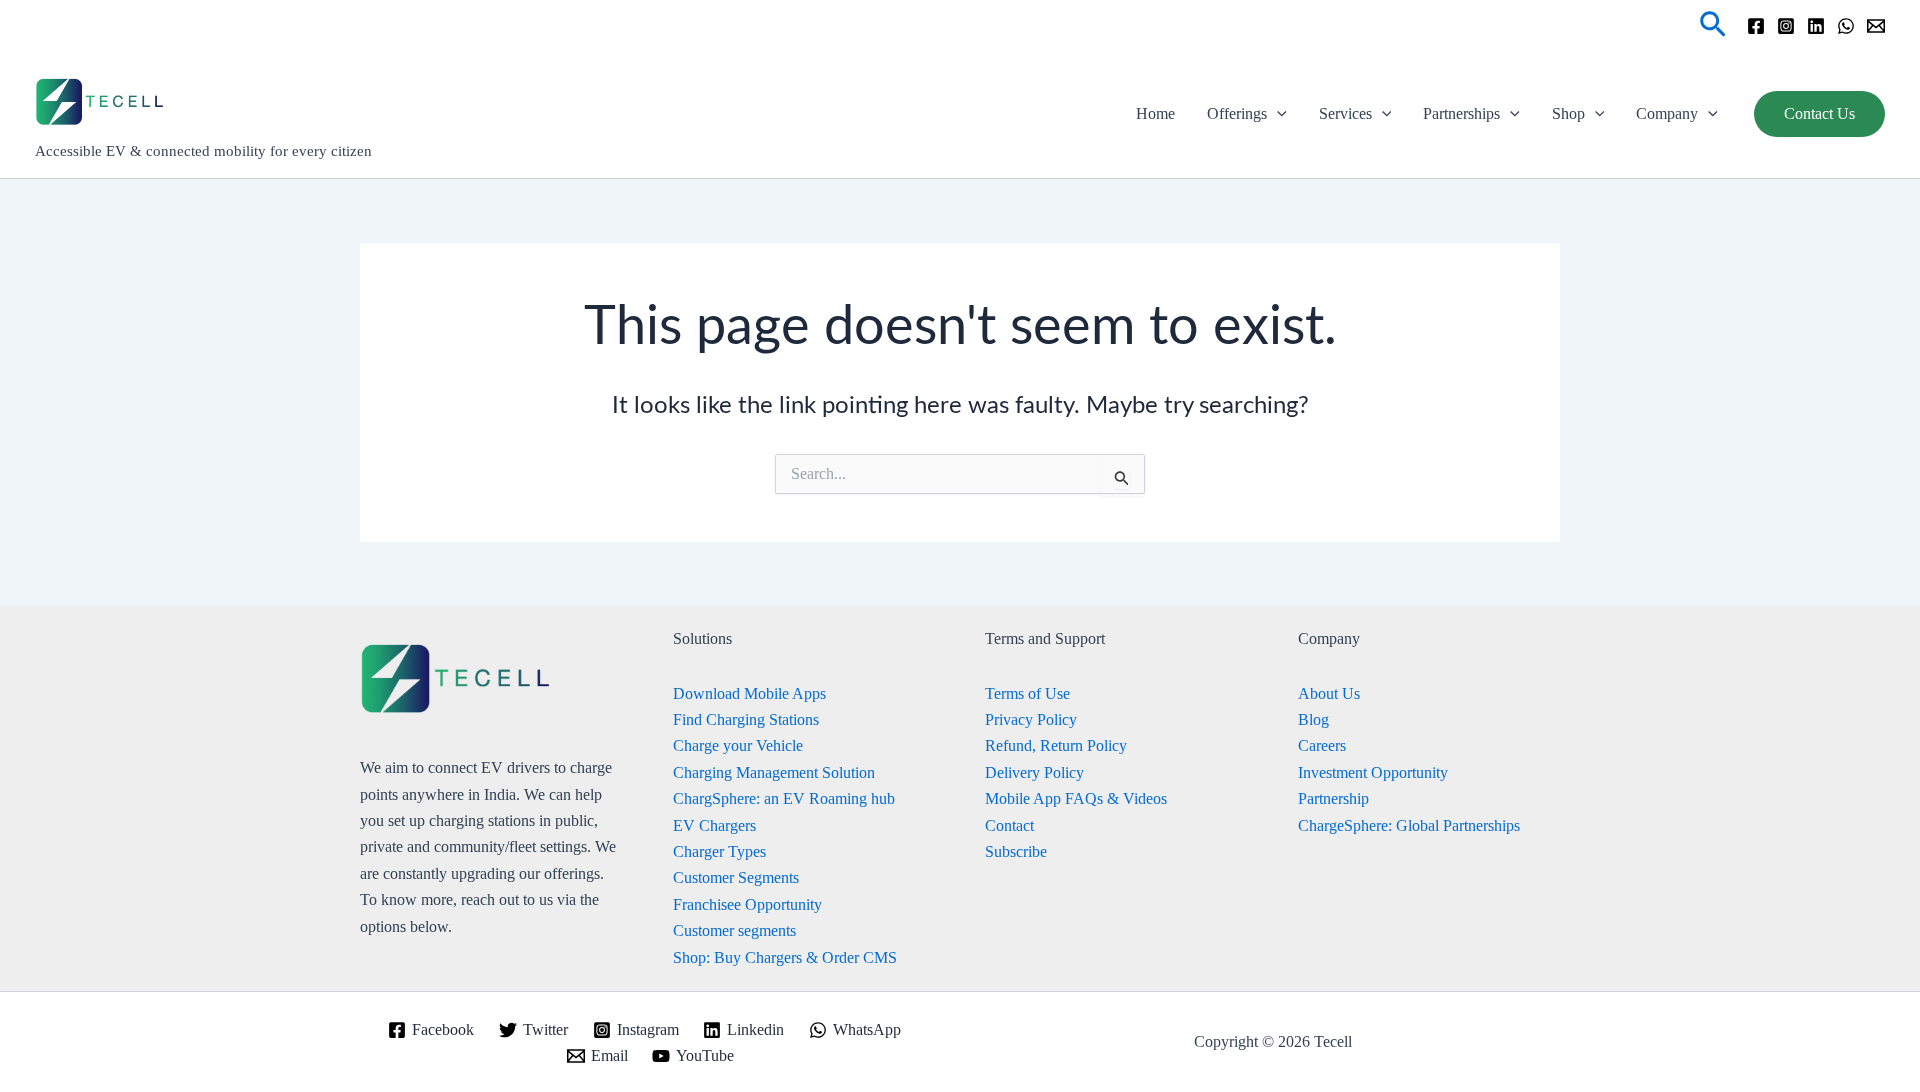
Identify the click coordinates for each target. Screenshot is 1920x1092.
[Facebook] (1756, 26)
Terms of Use (1027, 693)
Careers (1322, 745)
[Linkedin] (1816, 26)
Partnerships (1461, 113)
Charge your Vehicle (738, 745)
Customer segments (734, 930)
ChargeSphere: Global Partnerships (1409, 825)
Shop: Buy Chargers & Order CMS (785, 957)
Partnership (1333, 798)
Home (1155, 113)
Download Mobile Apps (749, 693)
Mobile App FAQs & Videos (1076, 798)
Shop (1568, 113)
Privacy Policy (1031, 719)
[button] (1713, 25)
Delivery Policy (1034, 772)
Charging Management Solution (774, 772)
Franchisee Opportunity (747, 904)
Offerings (1237, 113)
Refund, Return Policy (1056, 745)
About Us (1329, 693)
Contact (1009, 825)
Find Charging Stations (746, 719)
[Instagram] (1786, 26)
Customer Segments (736, 877)
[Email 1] (1876, 26)
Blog (1313, 719)
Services (1345, 113)
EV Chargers (714, 825)
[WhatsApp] (1846, 26)
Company (1667, 113)
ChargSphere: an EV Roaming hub (784, 798)
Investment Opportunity (1373, 772)
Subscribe (1016, 851)
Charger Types (719, 851)
